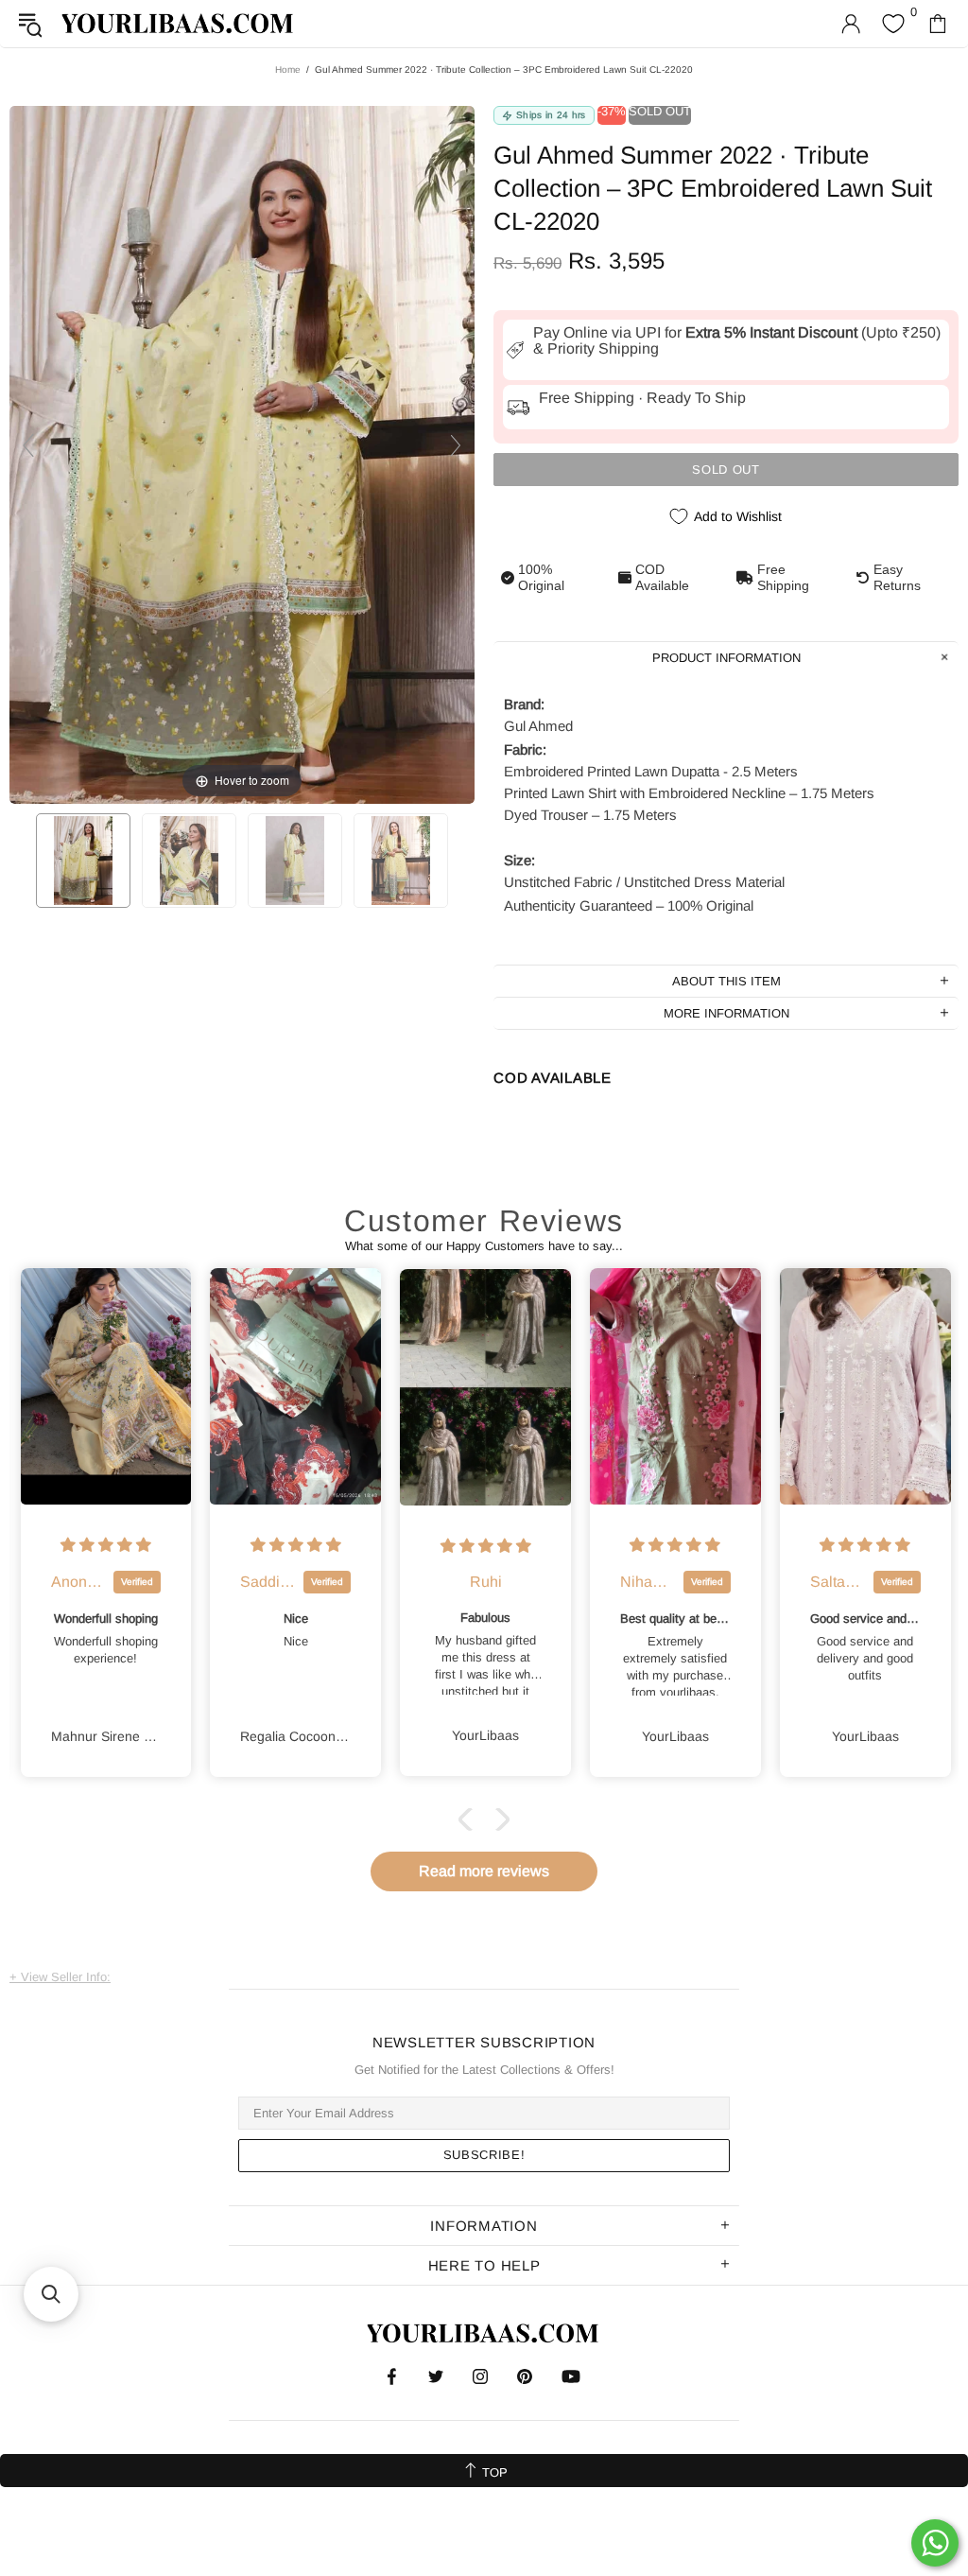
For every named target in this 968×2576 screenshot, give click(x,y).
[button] (470, 1819)
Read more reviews (484, 1871)
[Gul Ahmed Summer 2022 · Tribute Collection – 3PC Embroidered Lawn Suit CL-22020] (83, 861)
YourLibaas (179, 23)
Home (288, 70)
